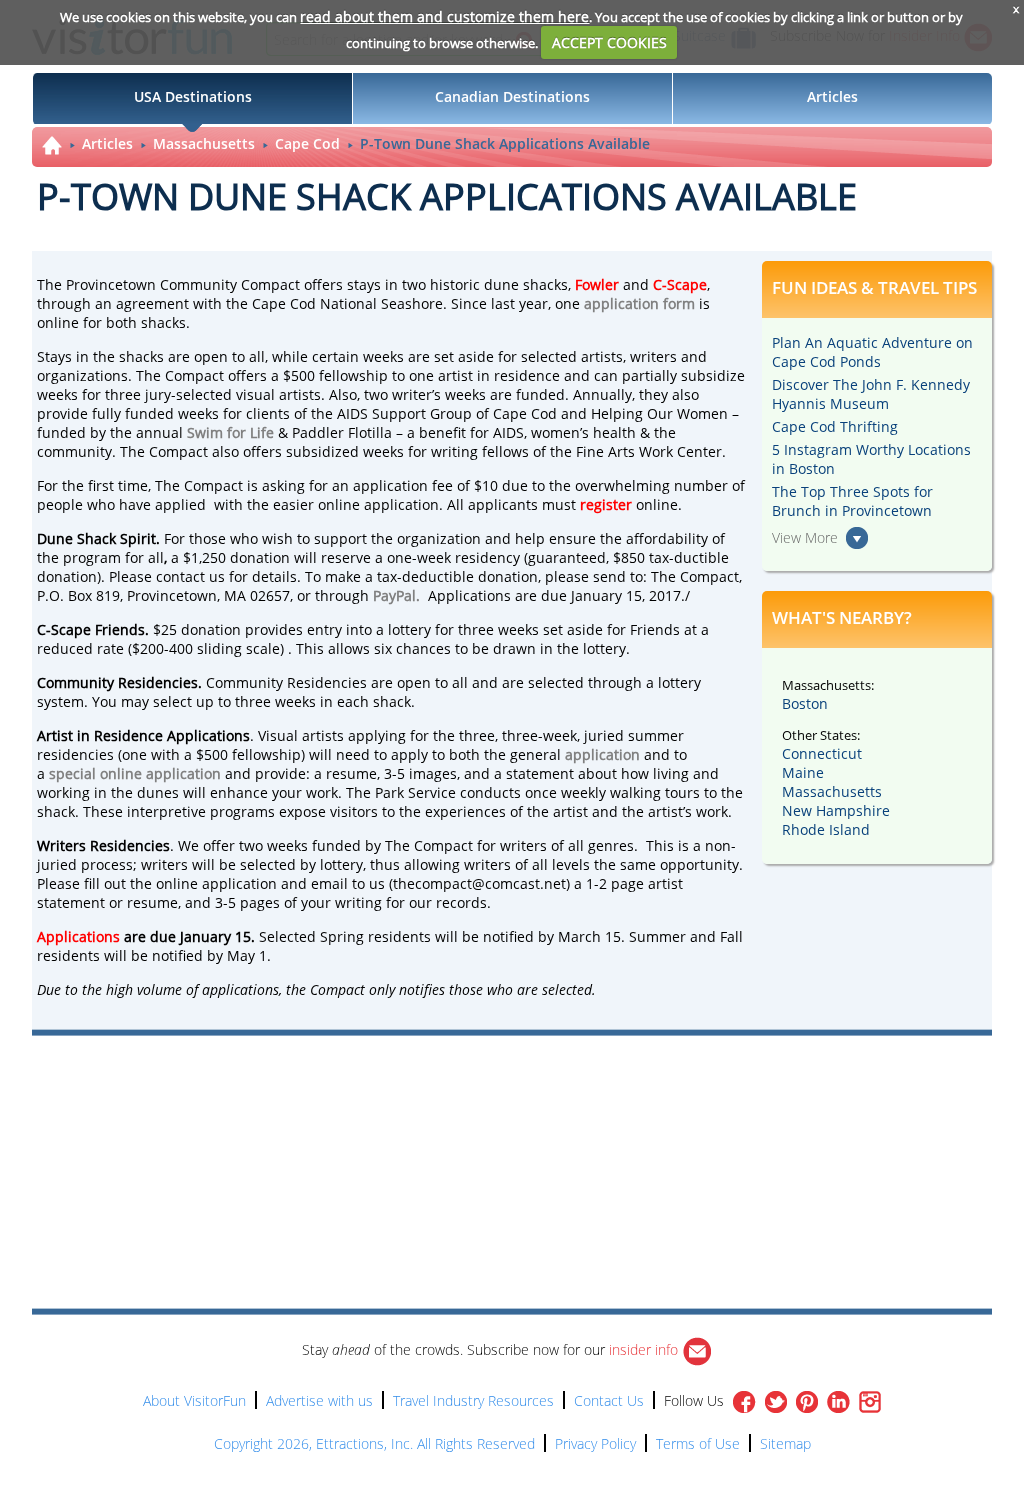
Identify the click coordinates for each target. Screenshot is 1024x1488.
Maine (803, 772)
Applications (78, 936)
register (608, 504)
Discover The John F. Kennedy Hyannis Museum (871, 394)
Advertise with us (319, 1400)
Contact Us (609, 1400)
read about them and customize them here (444, 16)
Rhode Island (826, 829)
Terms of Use (698, 1443)
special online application (135, 773)
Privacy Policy (595, 1443)
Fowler (597, 284)
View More (805, 537)
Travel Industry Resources (473, 1400)
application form (639, 303)
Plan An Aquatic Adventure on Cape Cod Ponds (872, 352)
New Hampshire (836, 810)
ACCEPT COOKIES (609, 42)
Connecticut (822, 753)
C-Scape (680, 284)
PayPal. (396, 595)
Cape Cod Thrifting (835, 426)
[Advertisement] (604, 1093)
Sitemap (785, 1443)
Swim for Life (230, 432)
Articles (107, 143)
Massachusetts (204, 143)
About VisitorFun (194, 1400)
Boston (805, 703)
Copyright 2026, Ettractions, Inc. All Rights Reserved (374, 1443)
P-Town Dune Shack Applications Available (505, 143)
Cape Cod (307, 143)
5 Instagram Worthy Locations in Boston (871, 459)
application (602, 754)
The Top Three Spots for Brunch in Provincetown (852, 501)
